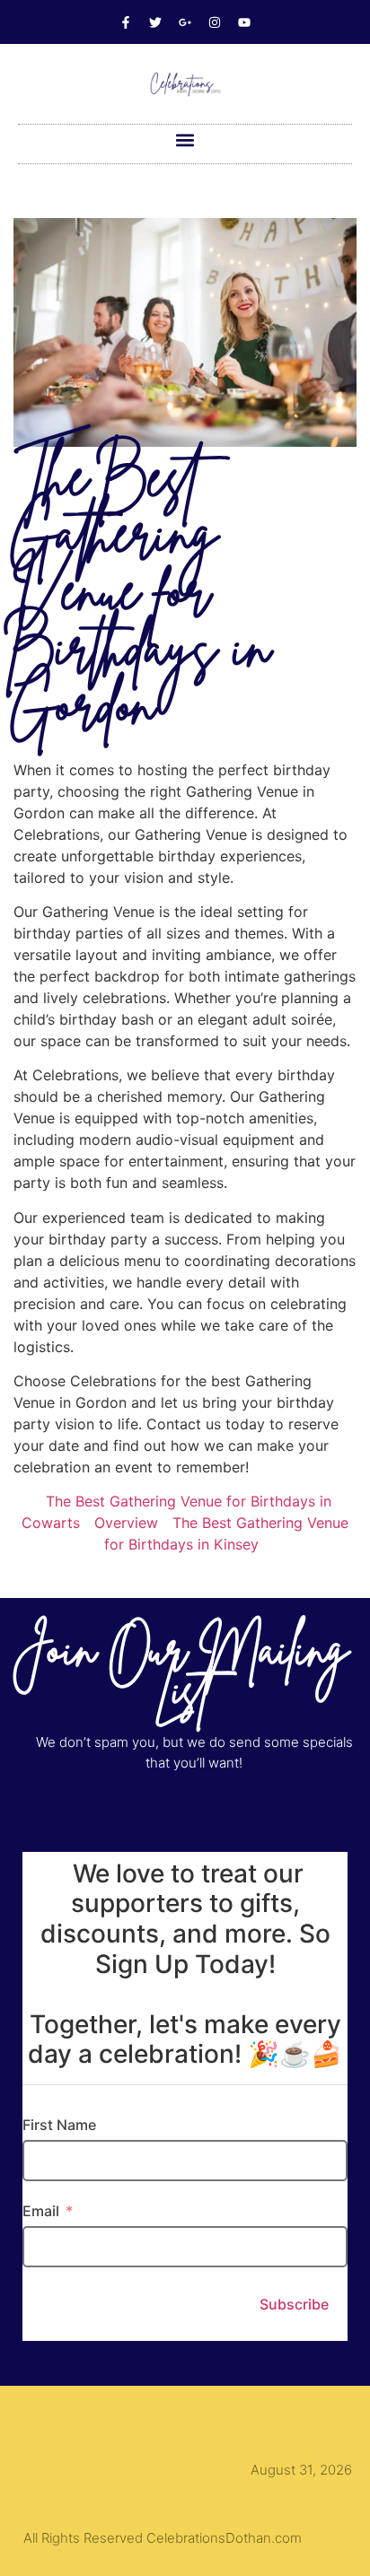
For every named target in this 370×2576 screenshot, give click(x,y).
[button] (185, 140)
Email (41, 2211)
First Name (59, 2125)
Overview (126, 1523)
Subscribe (294, 2304)
